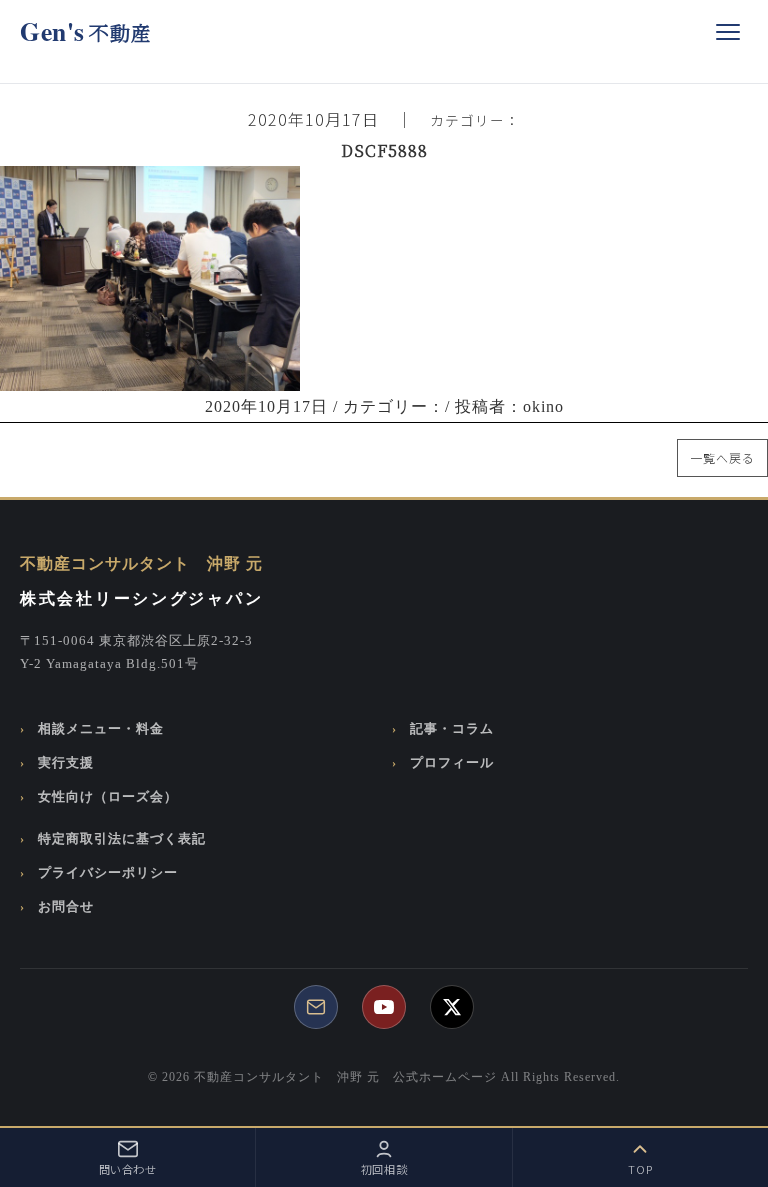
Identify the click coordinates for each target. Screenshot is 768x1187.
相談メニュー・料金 (101, 729)
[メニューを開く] (728, 32)
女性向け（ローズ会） (108, 797)
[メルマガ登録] (316, 1007)
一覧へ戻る (722, 457)
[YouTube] (384, 1007)
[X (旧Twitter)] (452, 1007)
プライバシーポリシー (108, 873)
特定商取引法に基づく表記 (122, 839)
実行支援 (66, 763)
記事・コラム (452, 729)
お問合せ (66, 907)
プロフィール (452, 763)
